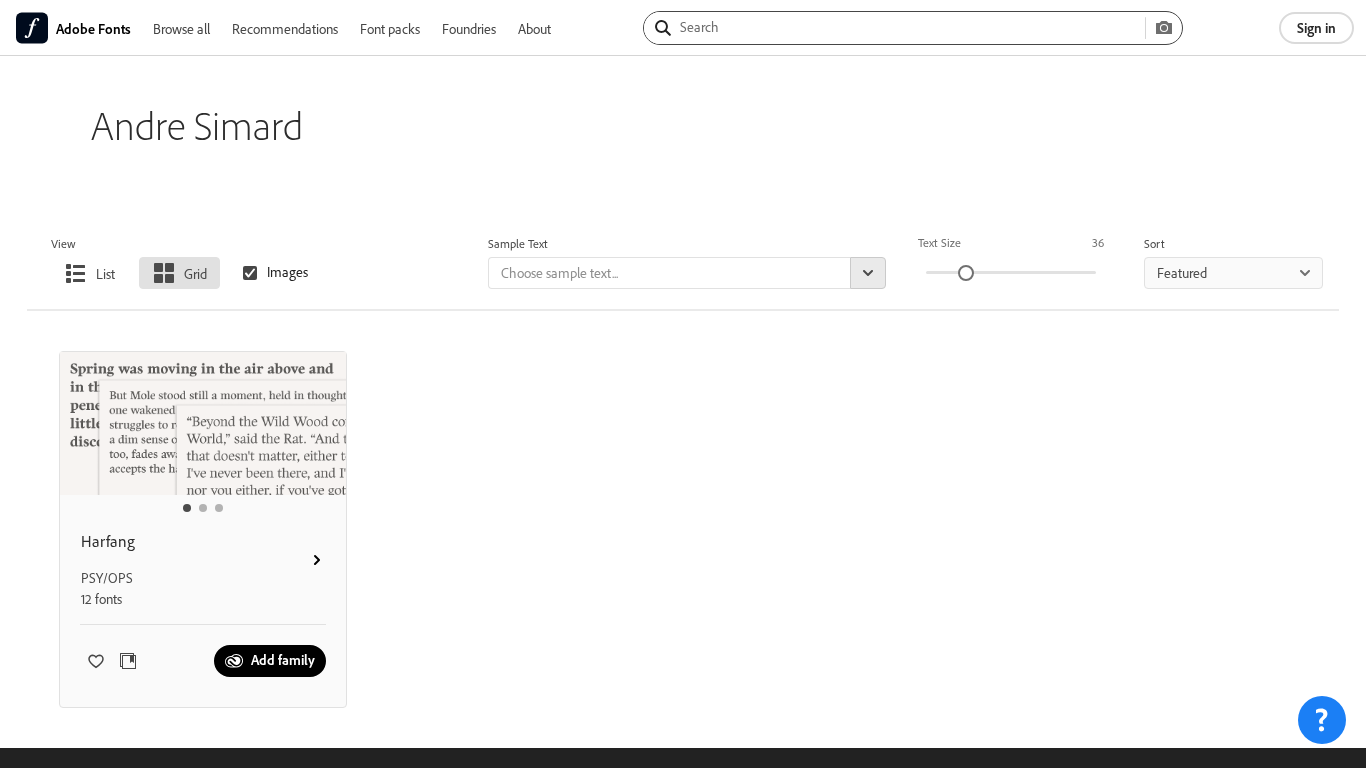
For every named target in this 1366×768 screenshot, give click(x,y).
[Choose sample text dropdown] (868, 273)
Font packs (390, 28)
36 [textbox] (1098, 242)
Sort (1154, 243)
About (534, 28)
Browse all (181, 28)
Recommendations (285, 28)
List (105, 273)
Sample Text (518, 243)
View (63, 243)
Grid (195, 273)
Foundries (469, 28)
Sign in (1316, 27)
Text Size (939, 242)
